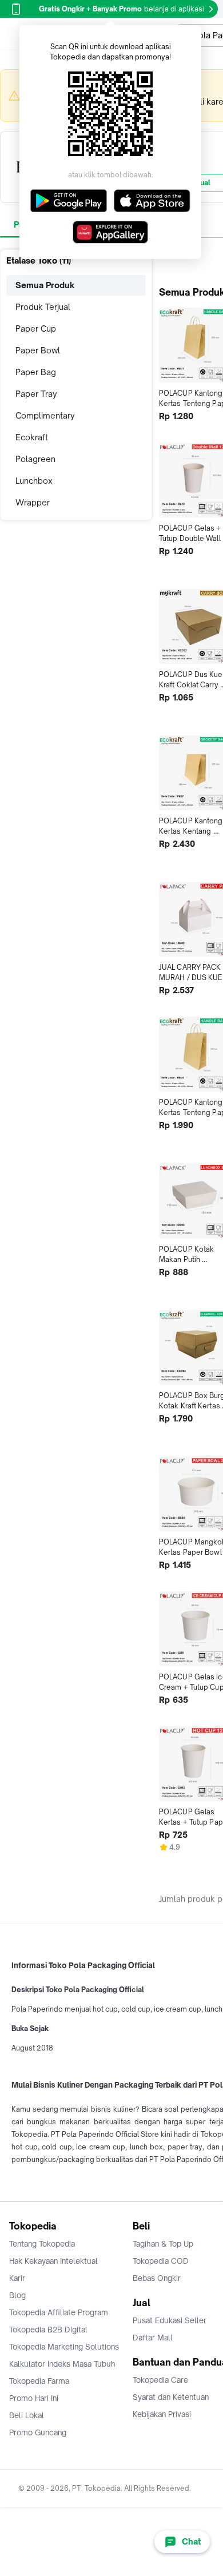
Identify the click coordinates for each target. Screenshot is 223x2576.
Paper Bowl (38, 350)
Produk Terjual (43, 307)
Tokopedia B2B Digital (48, 2330)
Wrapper (33, 502)
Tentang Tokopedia (42, 2244)
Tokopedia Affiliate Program (59, 2312)
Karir (17, 2278)
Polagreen (35, 459)
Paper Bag (36, 372)
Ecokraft (32, 437)
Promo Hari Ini (34, 2398)
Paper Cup (36, 329)
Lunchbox (34, 481)
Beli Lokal (27, 2415)
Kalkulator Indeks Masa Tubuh (62, 2364)
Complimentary (45, 415)
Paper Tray (36, 394)
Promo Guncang (38, 2432)
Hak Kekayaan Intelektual (53, 2261)
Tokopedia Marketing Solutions (64, 2347)
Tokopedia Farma (39, 2381)
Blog (17, 2295)
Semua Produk (45, 285)
